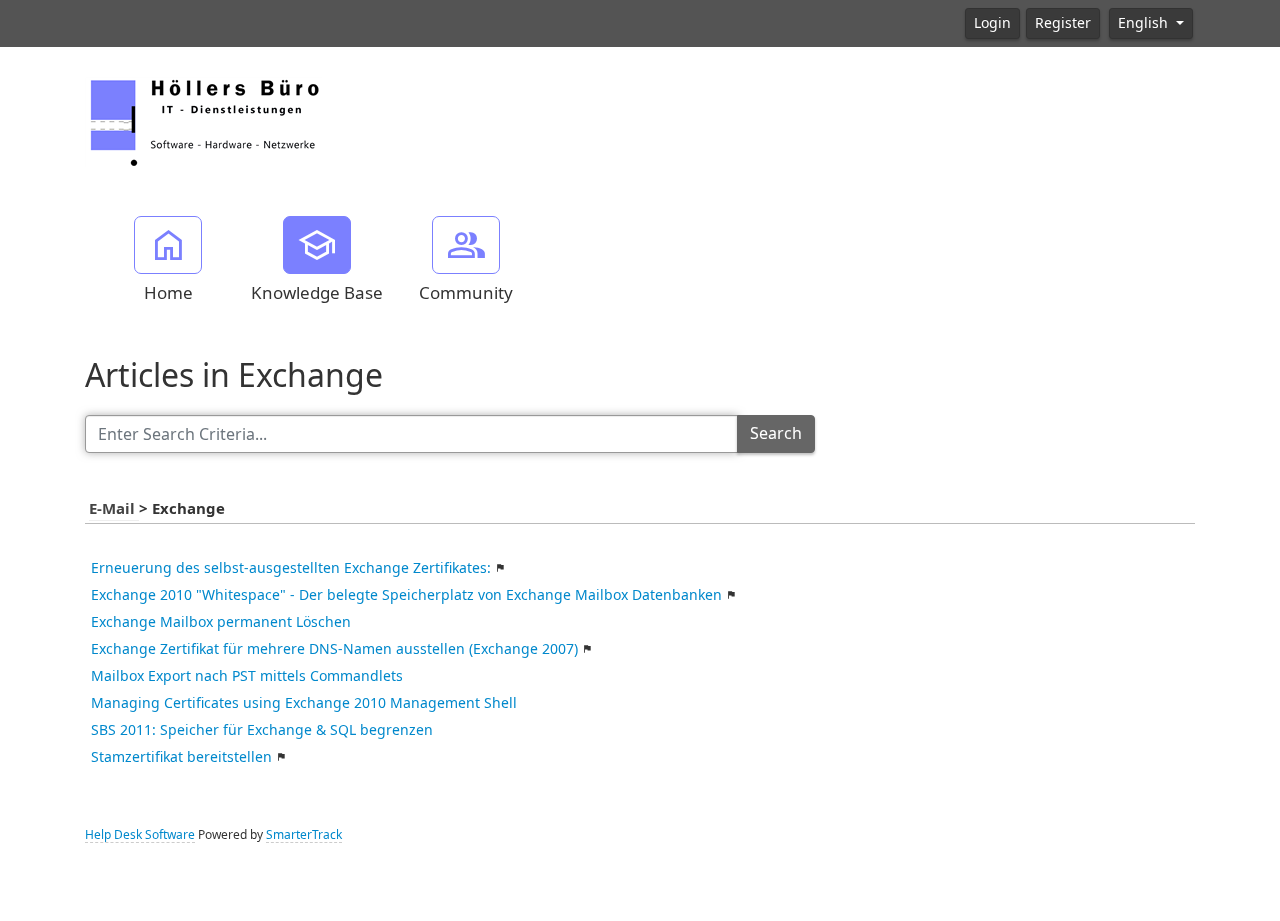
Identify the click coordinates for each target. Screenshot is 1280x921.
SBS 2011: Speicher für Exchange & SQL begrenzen (262, 730)
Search (776, 433)
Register (1063, 23)
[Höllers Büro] (203, 120)
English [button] (1145, 23)
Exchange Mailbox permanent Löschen (221, 622)
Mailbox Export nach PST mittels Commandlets (247, 676)
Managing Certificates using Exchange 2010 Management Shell (304, 703)
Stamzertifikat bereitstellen (181, 757)
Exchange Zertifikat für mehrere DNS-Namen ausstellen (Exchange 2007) (334, 649)
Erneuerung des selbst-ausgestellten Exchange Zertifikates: (291, 568)
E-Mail (114, 509)
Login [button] (992, 23)
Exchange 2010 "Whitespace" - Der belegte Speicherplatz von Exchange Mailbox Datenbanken (406, 595)
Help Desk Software (140, 835)
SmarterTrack (304, 835)
